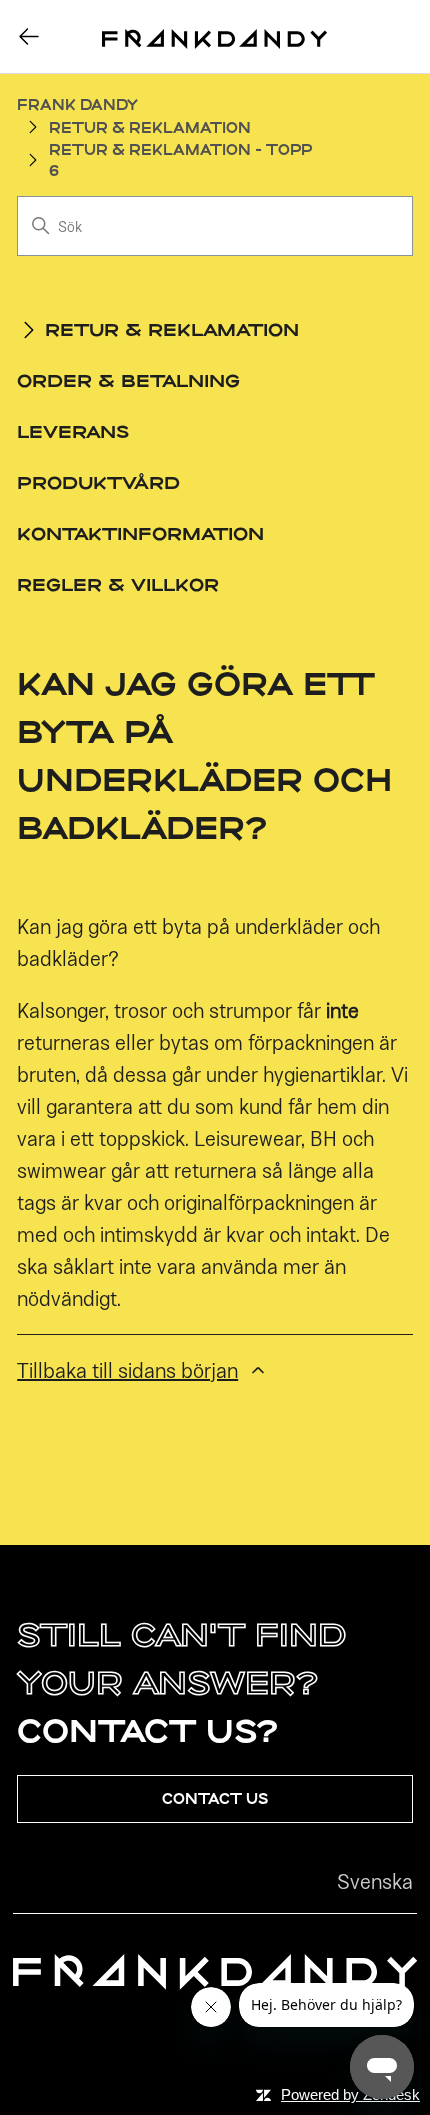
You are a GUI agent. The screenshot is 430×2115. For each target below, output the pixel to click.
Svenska (375, 1881)
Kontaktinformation (140, 533)
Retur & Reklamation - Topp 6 (180, 160)
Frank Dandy (77, 104)
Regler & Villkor (118, 584)
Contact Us (215, 1798)
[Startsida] (214, 37)
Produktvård (98, 482)
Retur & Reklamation (150, 127)
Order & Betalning (128, 380)
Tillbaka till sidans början (127, 1370)
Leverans (73, 431)
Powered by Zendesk (350, 2094)
